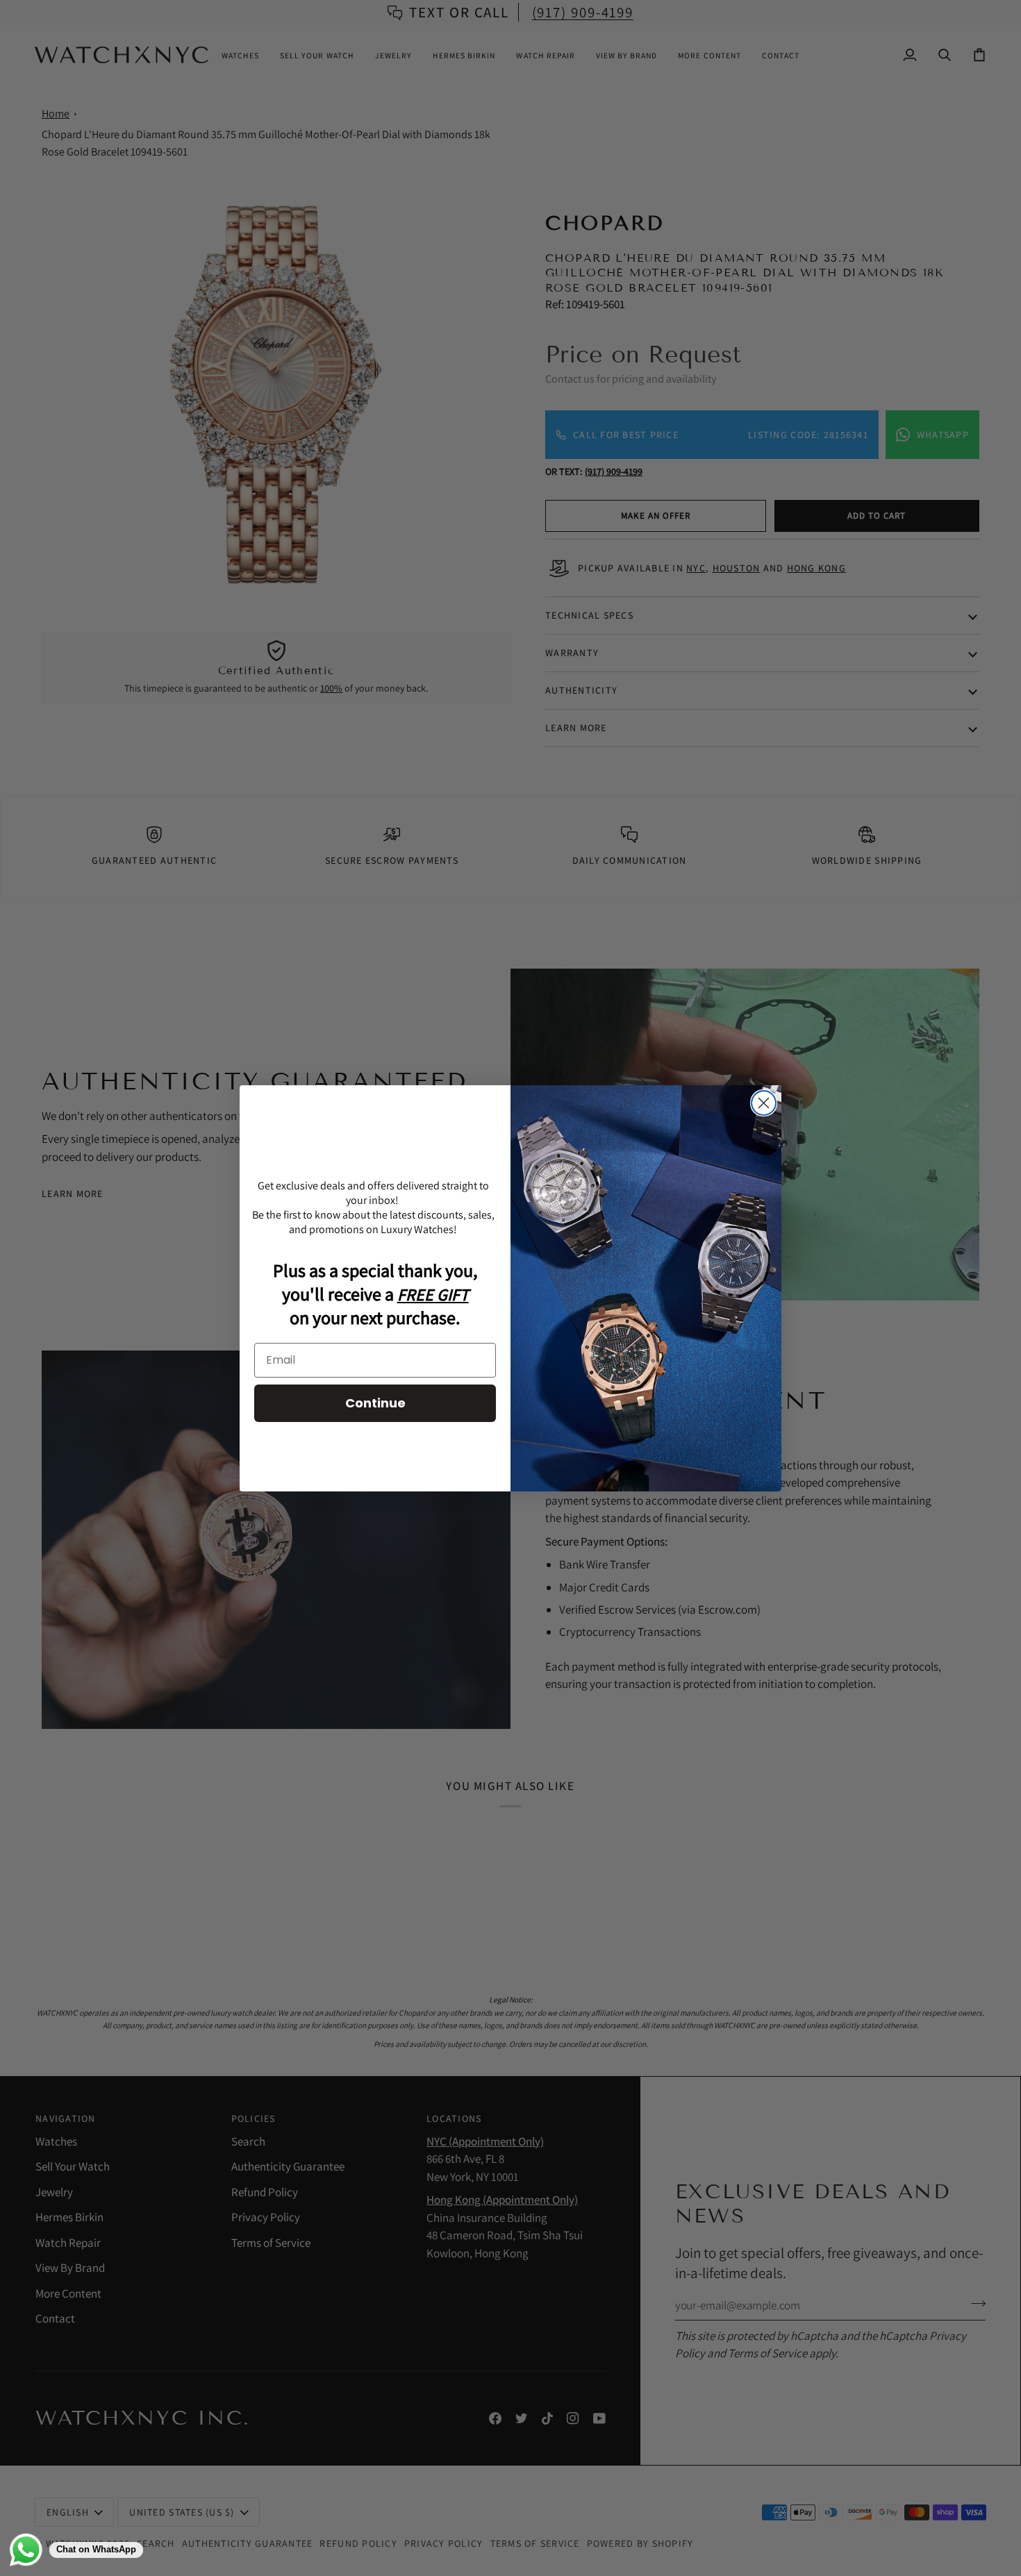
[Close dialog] (764, 1103)
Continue (375, 1403)
